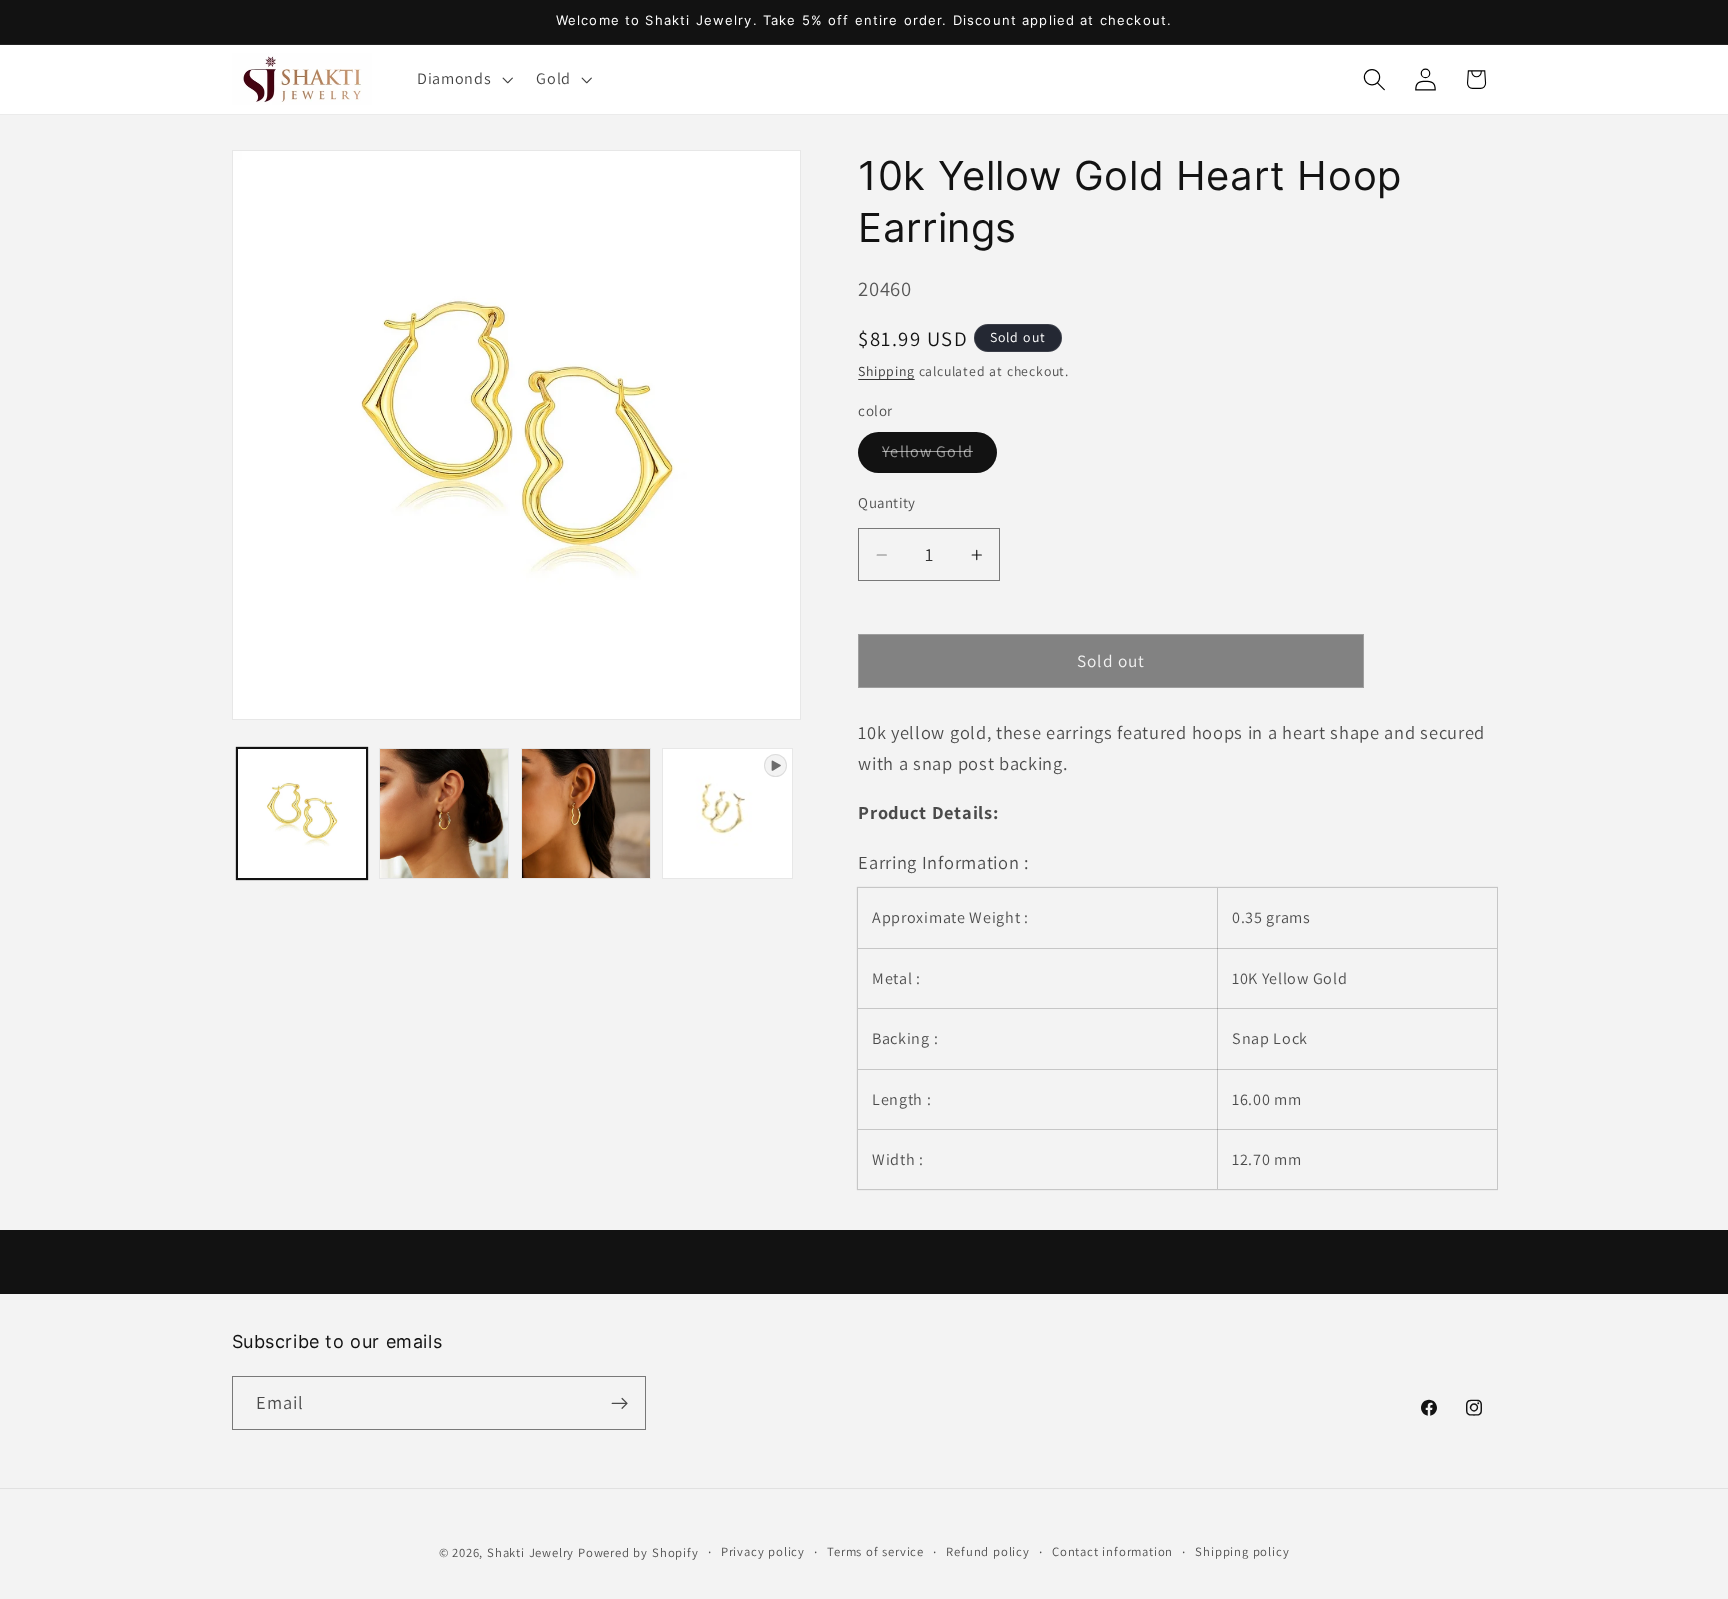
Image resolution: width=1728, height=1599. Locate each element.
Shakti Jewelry (530, 1552)
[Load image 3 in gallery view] (586, 813)
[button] (462, 79)
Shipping (886, 372)
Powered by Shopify (638, 1552)
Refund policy (987, 1551)
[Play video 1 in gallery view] (727, 813)
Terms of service (875, 1551)
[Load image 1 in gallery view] (302, 813)
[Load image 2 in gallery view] (444, 813)
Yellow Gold (939, 456)
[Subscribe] (619, 1404)
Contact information (1112, 1551)
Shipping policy (1242, 1551)
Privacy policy (763, 1551)
